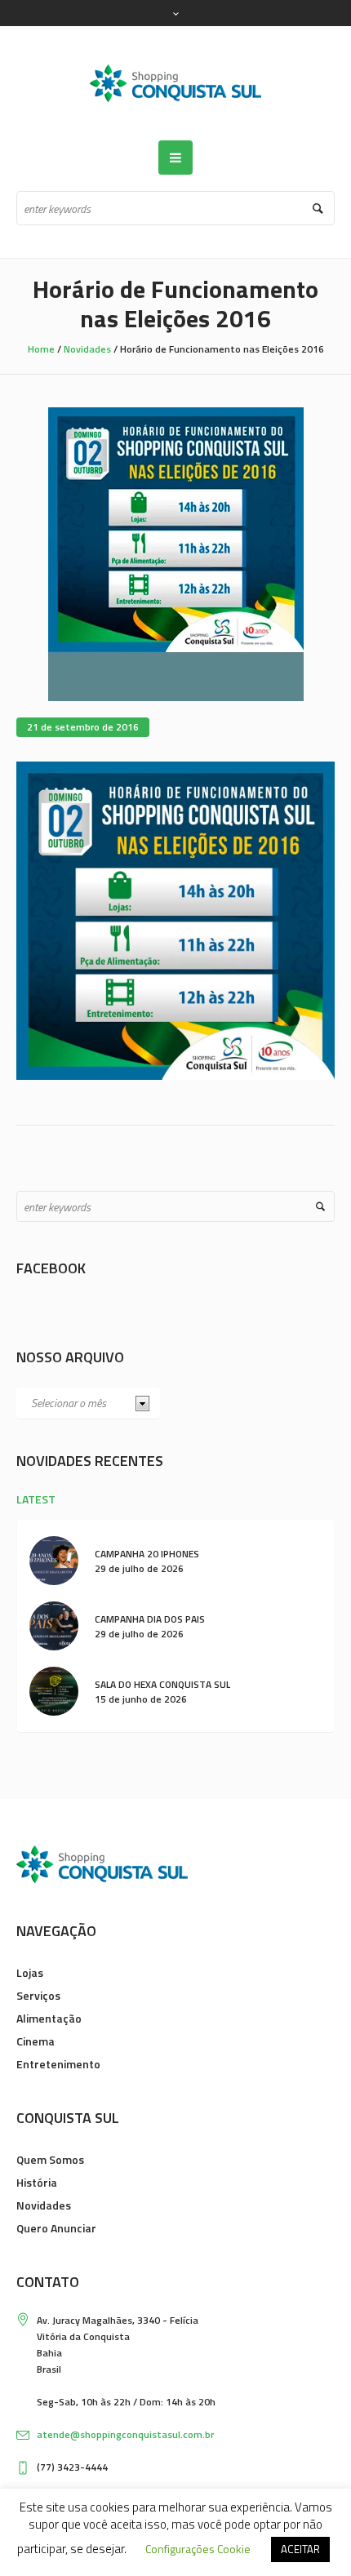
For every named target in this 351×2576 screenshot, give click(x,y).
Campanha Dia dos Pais (150, 1619)
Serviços (38, 1995)
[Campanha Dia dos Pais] (54, 1625)
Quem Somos (50, 2159)
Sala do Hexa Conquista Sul (162, 1684)
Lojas (30, 1972)
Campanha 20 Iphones (147, 1554)
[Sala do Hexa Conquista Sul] (54, 1690)
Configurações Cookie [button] (198, 2549)
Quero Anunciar (56, 2228)
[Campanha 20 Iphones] (54, 1559)
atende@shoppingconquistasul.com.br (125, 2434)
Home (41, 349)
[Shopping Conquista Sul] (175, 83)
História (37, 2182)
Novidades (87, 349)
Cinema (36, 2041)
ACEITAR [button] (300, 2549)
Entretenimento (58, 2064)
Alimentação (49, 2018)
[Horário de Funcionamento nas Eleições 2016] (176, 553)
